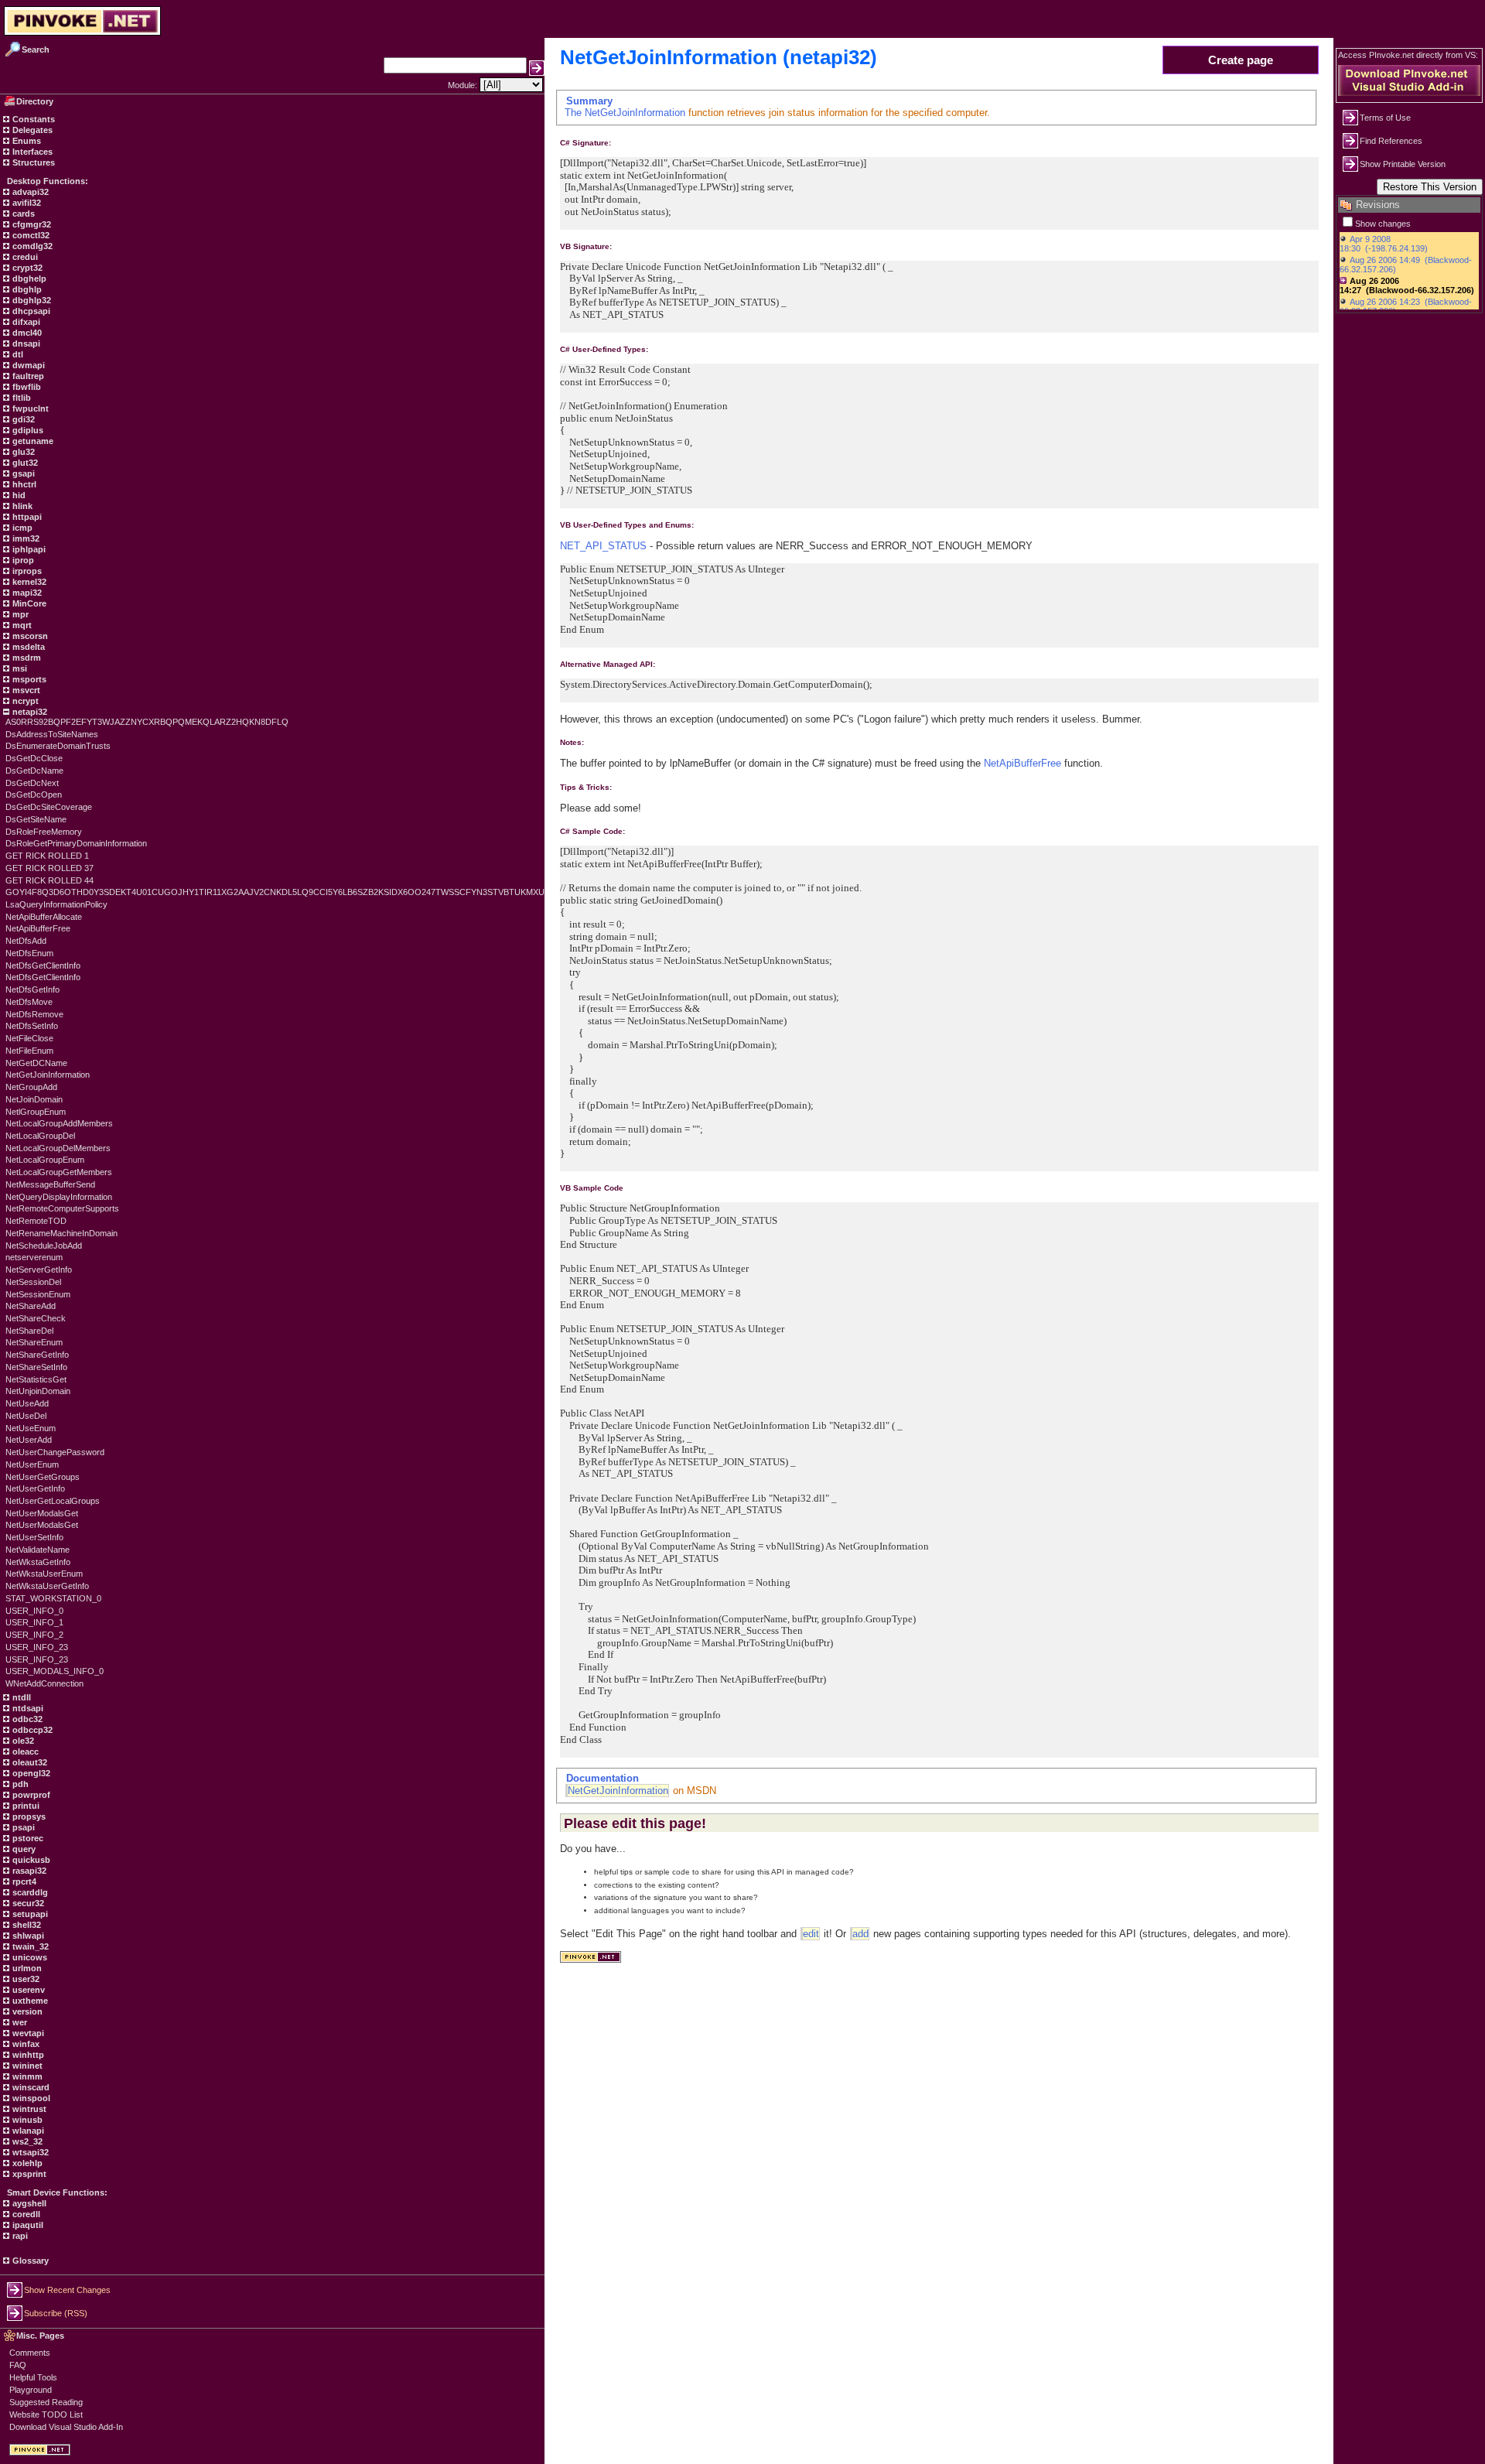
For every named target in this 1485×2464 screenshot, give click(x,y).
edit (811, 1934)
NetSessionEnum (38, 1294)
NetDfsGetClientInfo (43, 965)
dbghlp (26, 289)
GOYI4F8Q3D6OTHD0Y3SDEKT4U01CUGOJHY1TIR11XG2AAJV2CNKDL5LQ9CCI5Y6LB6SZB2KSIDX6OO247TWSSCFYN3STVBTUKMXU (275, 892)
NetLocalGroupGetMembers (59, 1172)
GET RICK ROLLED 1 (47, 856)
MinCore (28, 603)
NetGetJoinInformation (48, 1075)
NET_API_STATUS (603, 546)
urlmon (26, 1968)
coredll (25, 2214)
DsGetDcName (34, 771)
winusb (26, 2120)
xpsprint (28, 2174)
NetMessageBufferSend (50, 1184)
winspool (30, 2098)
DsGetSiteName (36, 819)
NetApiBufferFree (38, 928)
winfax (25, 2044)
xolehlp (26, 2163)
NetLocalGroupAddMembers (59, 1123)
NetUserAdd (29, 1440)
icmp (21, 528)
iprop (22, 560)
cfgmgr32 (31, 224)
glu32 (22, 452)
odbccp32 (31, 1730)
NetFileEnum (29, 1051)
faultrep (27, 376)
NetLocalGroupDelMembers (58, 1148)
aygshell (28, 2203)
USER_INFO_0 (34, 1611)
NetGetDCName (36, 1063)
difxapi (25, 322)
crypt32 (26, 268)
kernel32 (28, 582)
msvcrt (25, 690)
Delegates (31, 130)
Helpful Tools (33, 2377)
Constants (32, 119)
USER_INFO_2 (34, 1635)
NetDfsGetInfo (32, 989)
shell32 (26, 1925)
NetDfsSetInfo (32, 1026)
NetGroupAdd (31, 1087)
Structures (32, 162)
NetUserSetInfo (34, 1537)
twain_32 (29, 1946)
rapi (19, 2236)
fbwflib (26, 387)
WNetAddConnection (44, 1683)
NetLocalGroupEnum (45, 1160)
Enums (26, 141)
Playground (31, 2390)
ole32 (22, 1741)
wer (19, 2022)
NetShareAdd (31, 1306)
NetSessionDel (33, 1282)
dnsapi (25, 343)
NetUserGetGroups (43, 1477)
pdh (19, 1784)
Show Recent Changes (67, 2290)
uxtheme (29, 2001)
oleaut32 (29, 1762)
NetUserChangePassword (55, 1452)
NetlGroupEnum (36, 1112)
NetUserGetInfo (35, 1488)
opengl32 (30, 1773)
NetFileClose (29, 1038)
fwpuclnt (29, 408)
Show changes (1383, 224)
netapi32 (29, 712)
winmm (26, 2076)
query (23, 1849)
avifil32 (26, 203)
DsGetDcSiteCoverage (49, 807)
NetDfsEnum (29, 953)
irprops (26, 571)
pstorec (27, 1838)
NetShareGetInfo (37, 1355)
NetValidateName (38, 1550)
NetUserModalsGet (42, 1513)
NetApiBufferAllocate (44, 917)
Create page (1241, 60)
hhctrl (23, 484)
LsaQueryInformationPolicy (56, 904)
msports (28, 679)
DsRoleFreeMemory (44, 832)
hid (18, 495)
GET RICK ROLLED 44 (49, 880)
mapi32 (26, 593)
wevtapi (27, 2033)
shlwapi (27, 1936)
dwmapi (27, 365)
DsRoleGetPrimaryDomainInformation (76, 843)
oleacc (24, 1751)
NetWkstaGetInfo (38, 1562)
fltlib (20, 398)
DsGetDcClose (34, 758)
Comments (30, 2353)
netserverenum (34, 1257)
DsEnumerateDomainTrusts (58, 746)
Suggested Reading (46, 2402)
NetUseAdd (27, 1403)
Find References (1391, 141)
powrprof (30, 1795)
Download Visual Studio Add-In (66, 2427)
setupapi (29, 1914)
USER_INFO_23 (37, 1647)
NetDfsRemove (34, 1014)
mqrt (21, 625)
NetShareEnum (34, 1342)
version (26, 2011)
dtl (17, 354)
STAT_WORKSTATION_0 (53, 1598)
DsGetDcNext (32, 783)
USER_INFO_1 (34, 1622)
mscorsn (29, 636)
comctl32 (30, 235)
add (860, 1934)
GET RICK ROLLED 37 (49, 868)
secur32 (27, 1903)
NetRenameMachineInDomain (61, 1233)
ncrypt (24, 701)
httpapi (26, 517)
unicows (29, 1957)
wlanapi (27, 2131)
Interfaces (31, 152)
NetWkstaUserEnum (44, 1574)
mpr (19, 614)
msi (19, 668)
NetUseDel (26, 1416)
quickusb (30, 1860)
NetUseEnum (31, 1428)
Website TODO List (46, 2414)
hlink (21, 506)
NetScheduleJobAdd (44, 1246)
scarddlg (29, 1892)
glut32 (24, 463)
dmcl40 (26, 333)
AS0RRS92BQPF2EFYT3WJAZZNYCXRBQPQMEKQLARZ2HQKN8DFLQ (147, 722)
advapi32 (29, 192)
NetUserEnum (32, 1464)
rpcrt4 (23, 1881)
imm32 (25, 538)
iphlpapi (28, 549)
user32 (25, 1979)
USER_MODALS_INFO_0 (55, 1671)
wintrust (28, 2109)
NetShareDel (29, 1331)
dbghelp (28, 279)
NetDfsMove (29, 1002)
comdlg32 (31, 246)
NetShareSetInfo (36, 1367)
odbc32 (26, 1719)
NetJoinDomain (34, 1099)
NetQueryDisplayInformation (59, 1197)
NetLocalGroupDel (40, 1136)
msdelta (27, 647)
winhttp (27, 2055)
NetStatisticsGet (36, 1379)
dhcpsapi (30, 311)
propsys (28, 1816)
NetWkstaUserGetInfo (47, 1586)
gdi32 (22, 419)
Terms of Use (1385, 118)
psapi (22, 1827)
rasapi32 (28, 1871)
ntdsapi (27, 1708)
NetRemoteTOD (36, 1221)
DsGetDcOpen (34, 795)
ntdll (20, 1697)
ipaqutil (27, 2225)
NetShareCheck (36, 1318)
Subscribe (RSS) (56, 2313)
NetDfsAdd (26, 941)
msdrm (26, 658)
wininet (26, 2066)
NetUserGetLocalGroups (53, 1501)
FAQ (18, 2365)
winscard (30, 2087)
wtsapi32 (29, 2152)
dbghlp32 (31, 300)
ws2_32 (26, 2141)
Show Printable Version (1403, 164)
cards (22, 214)
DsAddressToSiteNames (52, 734)
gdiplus (27, 430)
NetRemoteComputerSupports (62, 1208)
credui (24, 257)
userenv (27, 1990)
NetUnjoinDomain (38, 1391)
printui (25, 1806)
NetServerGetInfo (39, 1270)
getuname (32, 441)
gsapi (22, 473)
